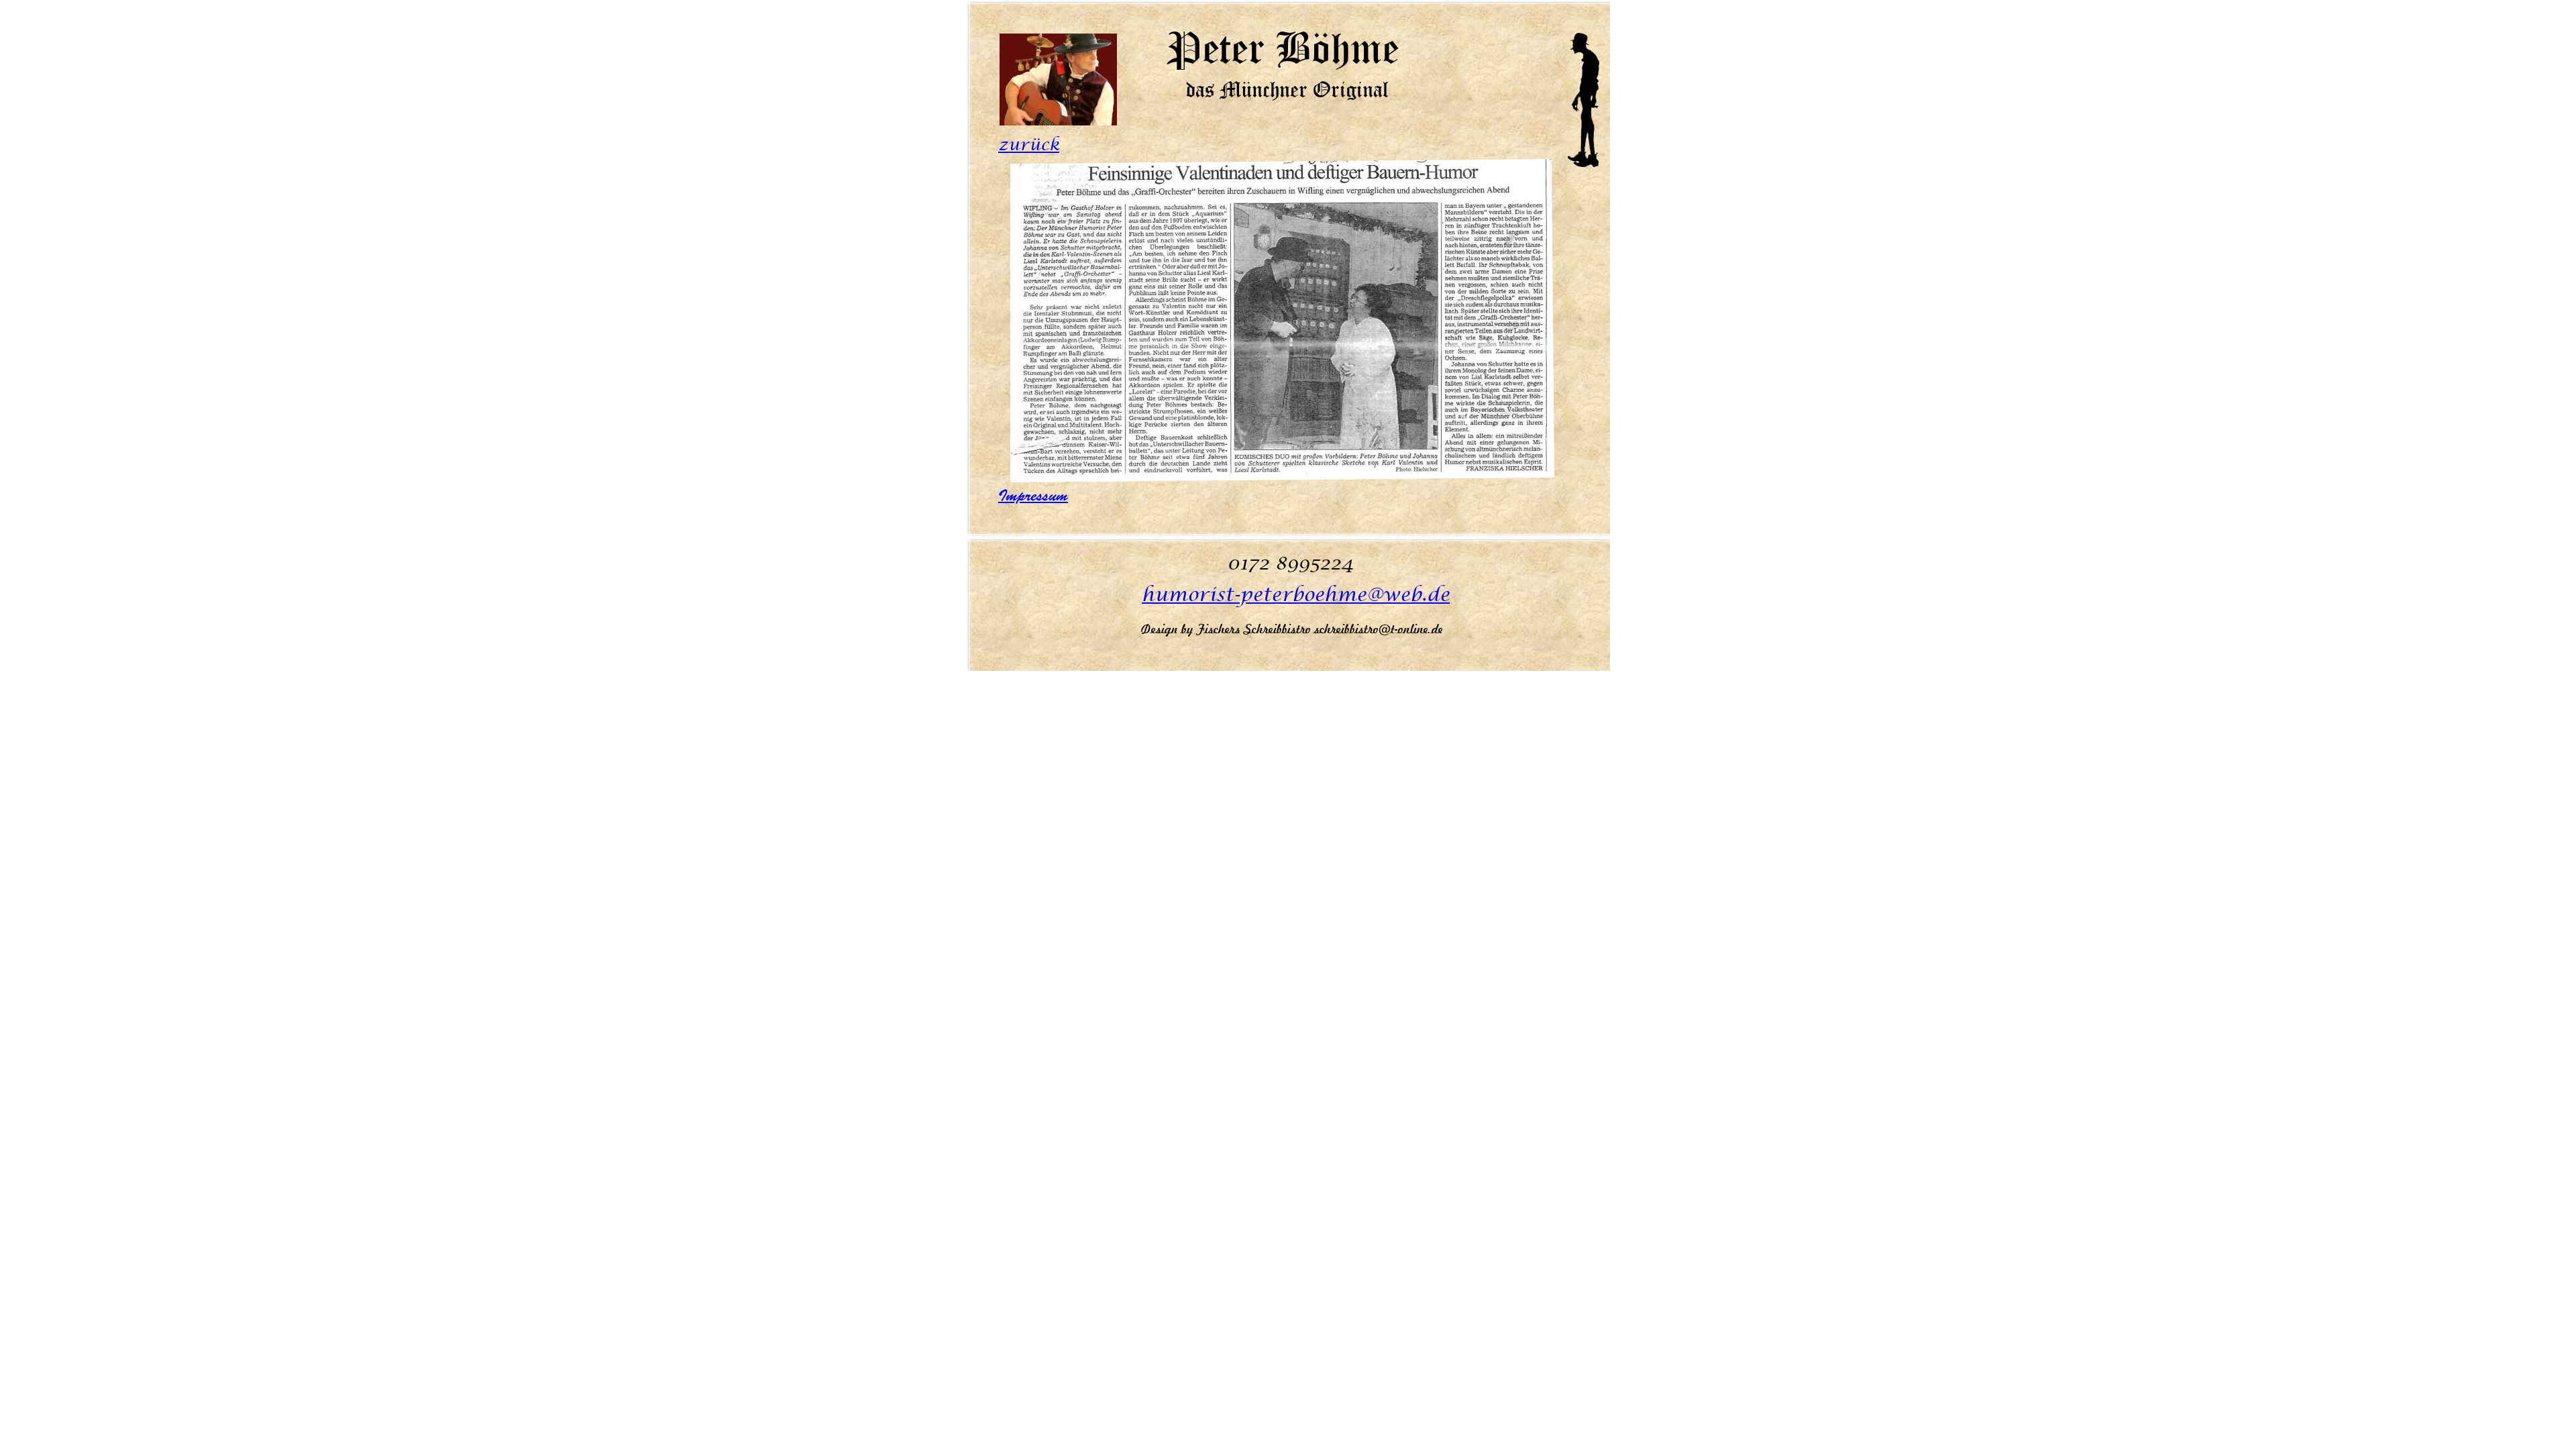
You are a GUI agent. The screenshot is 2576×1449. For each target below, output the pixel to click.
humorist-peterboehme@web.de (1296, 595)
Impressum (1033, 496)
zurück (1029, 145)
